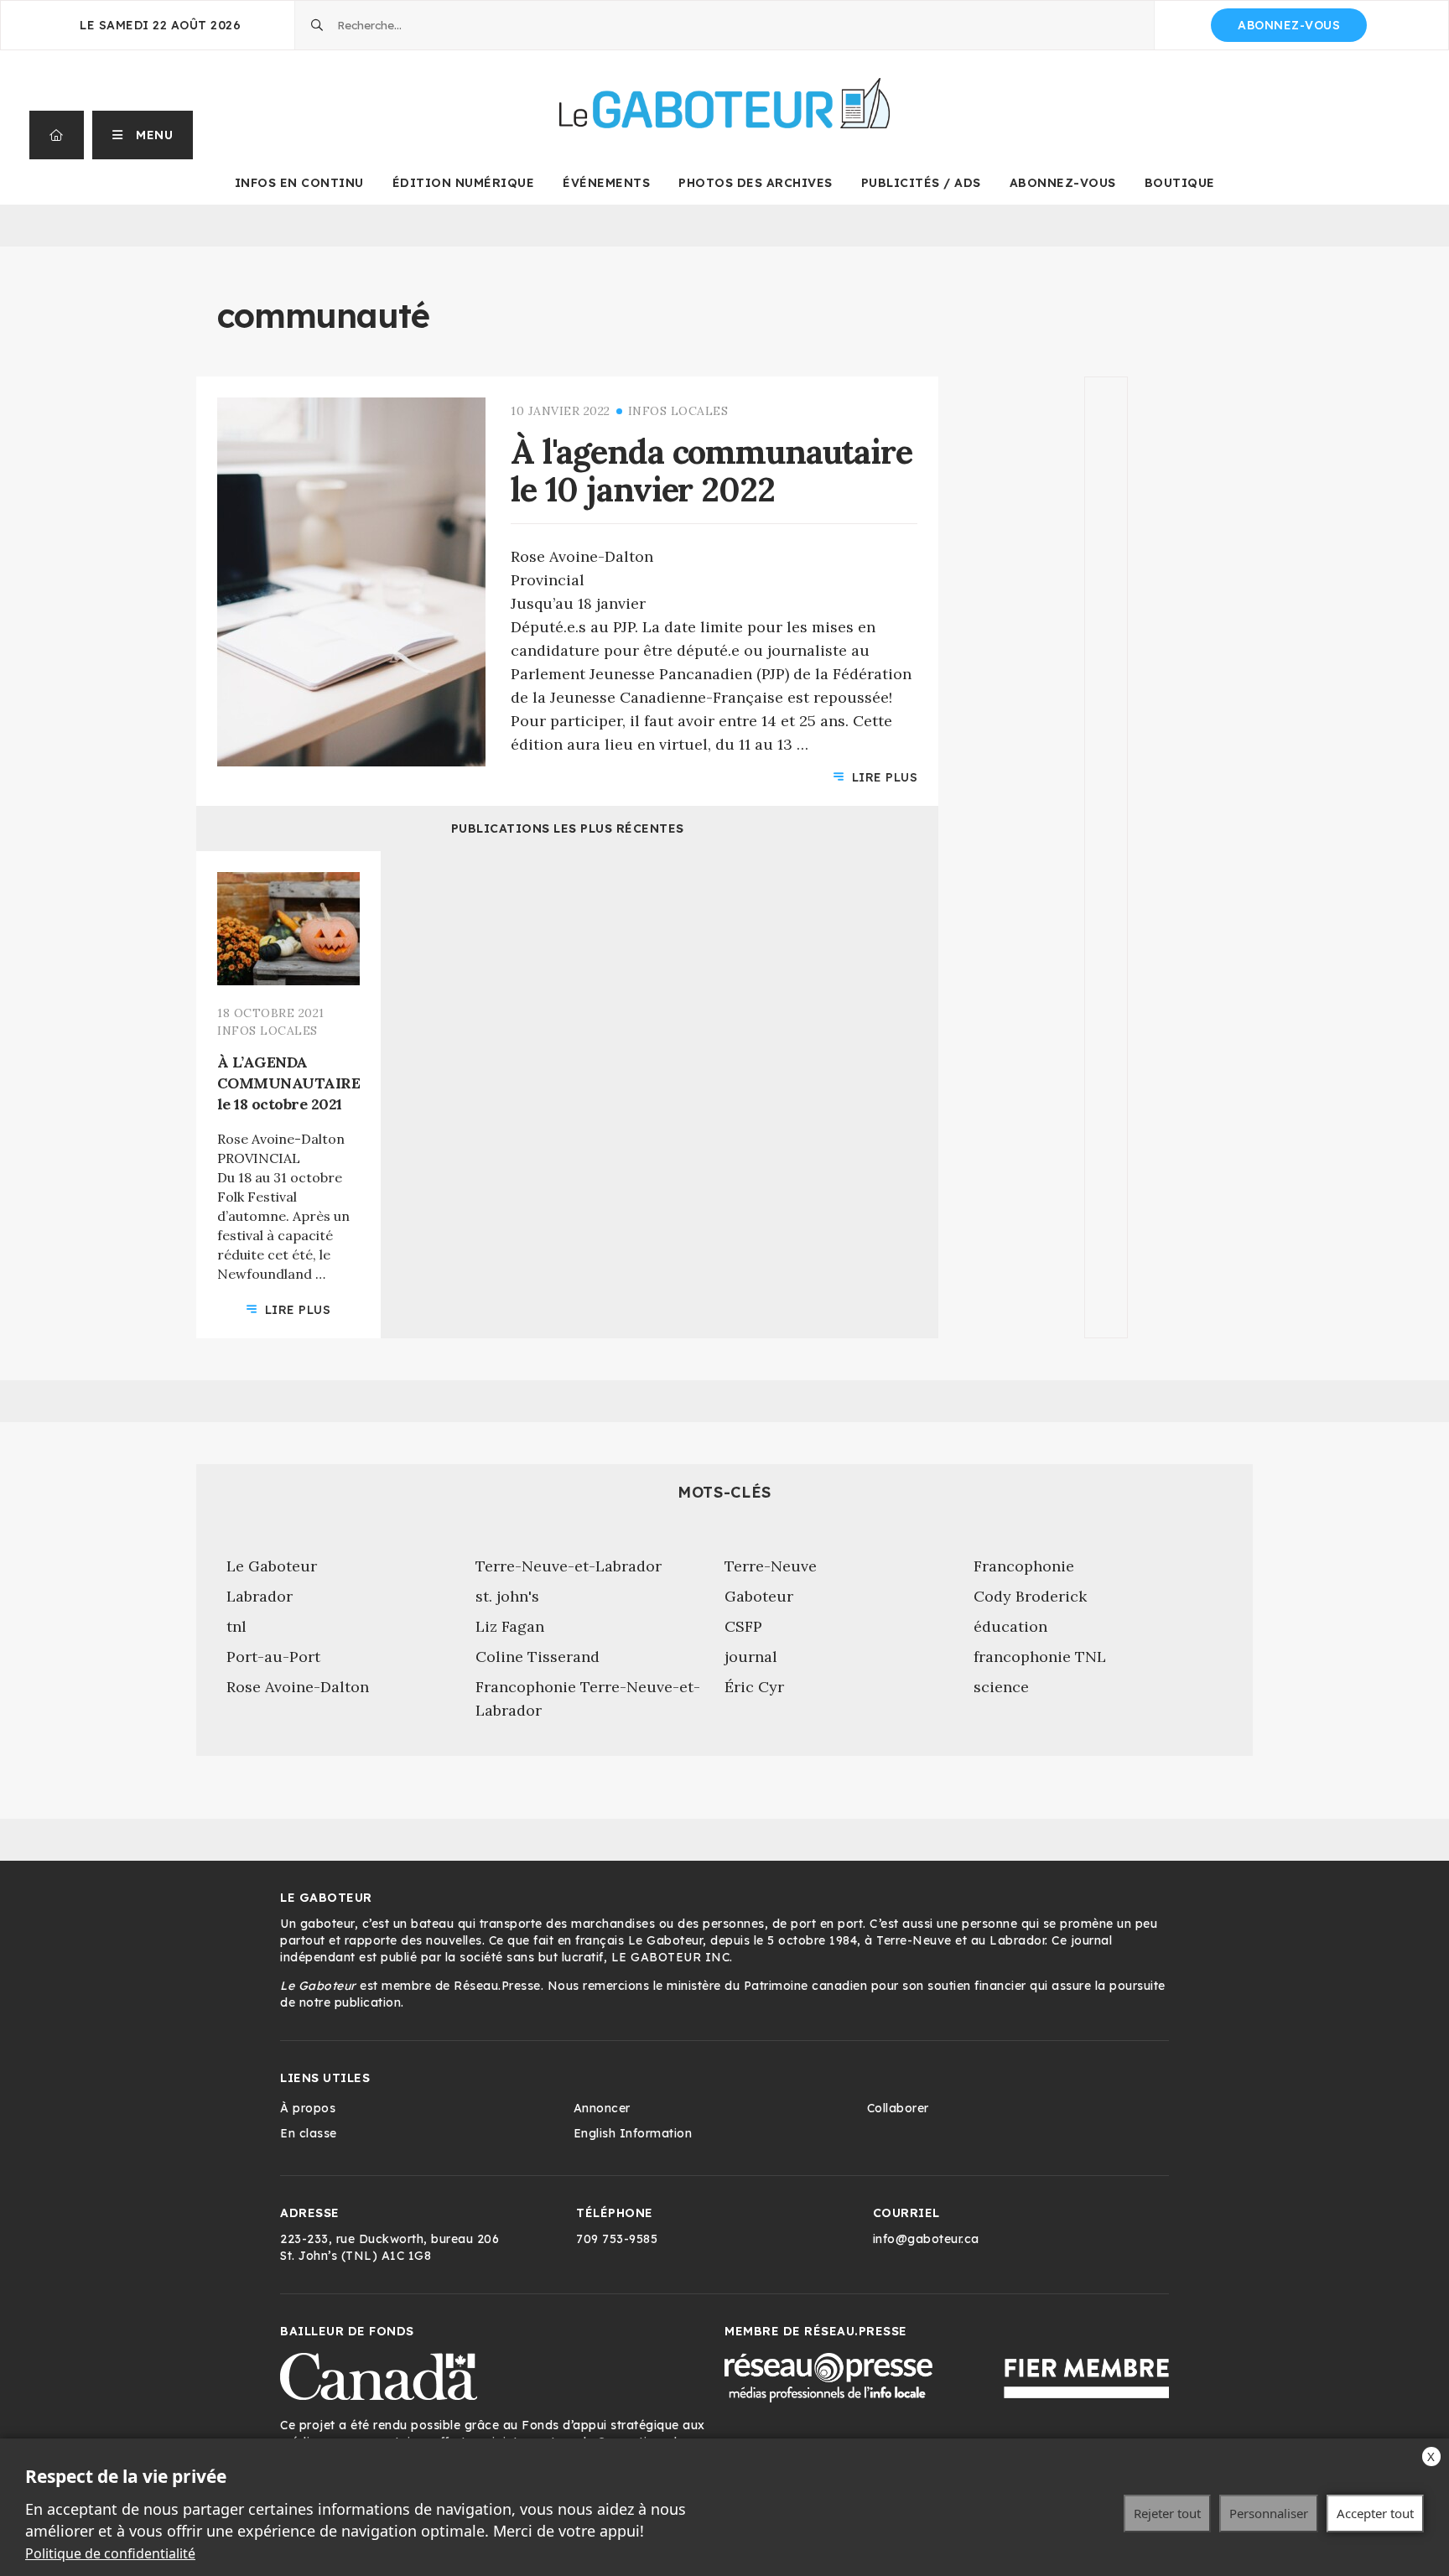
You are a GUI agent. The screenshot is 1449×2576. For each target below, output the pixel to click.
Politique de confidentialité (110, 2553)
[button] (143, 135)
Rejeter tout (1167, 2513)
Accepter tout (1375, 2513)
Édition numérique (464, 183)
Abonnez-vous (1289, 25)
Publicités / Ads (921, 183)
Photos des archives (756, 183)
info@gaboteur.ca (926, 2239)
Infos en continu (299, 183)
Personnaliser (1269, 2513)
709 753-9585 (617, 2239)
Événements (606, 183)
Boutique (1180, 183)
